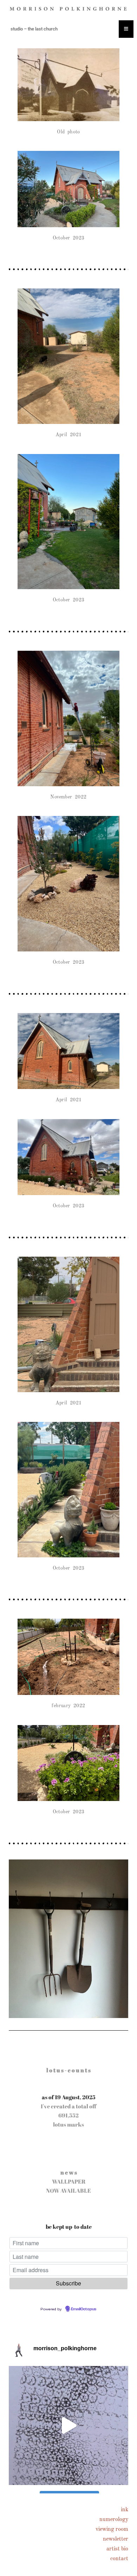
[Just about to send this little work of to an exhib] (68, 2425)
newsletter (116, 2539)
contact (119, 2559)
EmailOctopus (84, 2309)
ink (125, 2510)
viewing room (112, 2529)
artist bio (117, 2549)
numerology (114, 2520)
